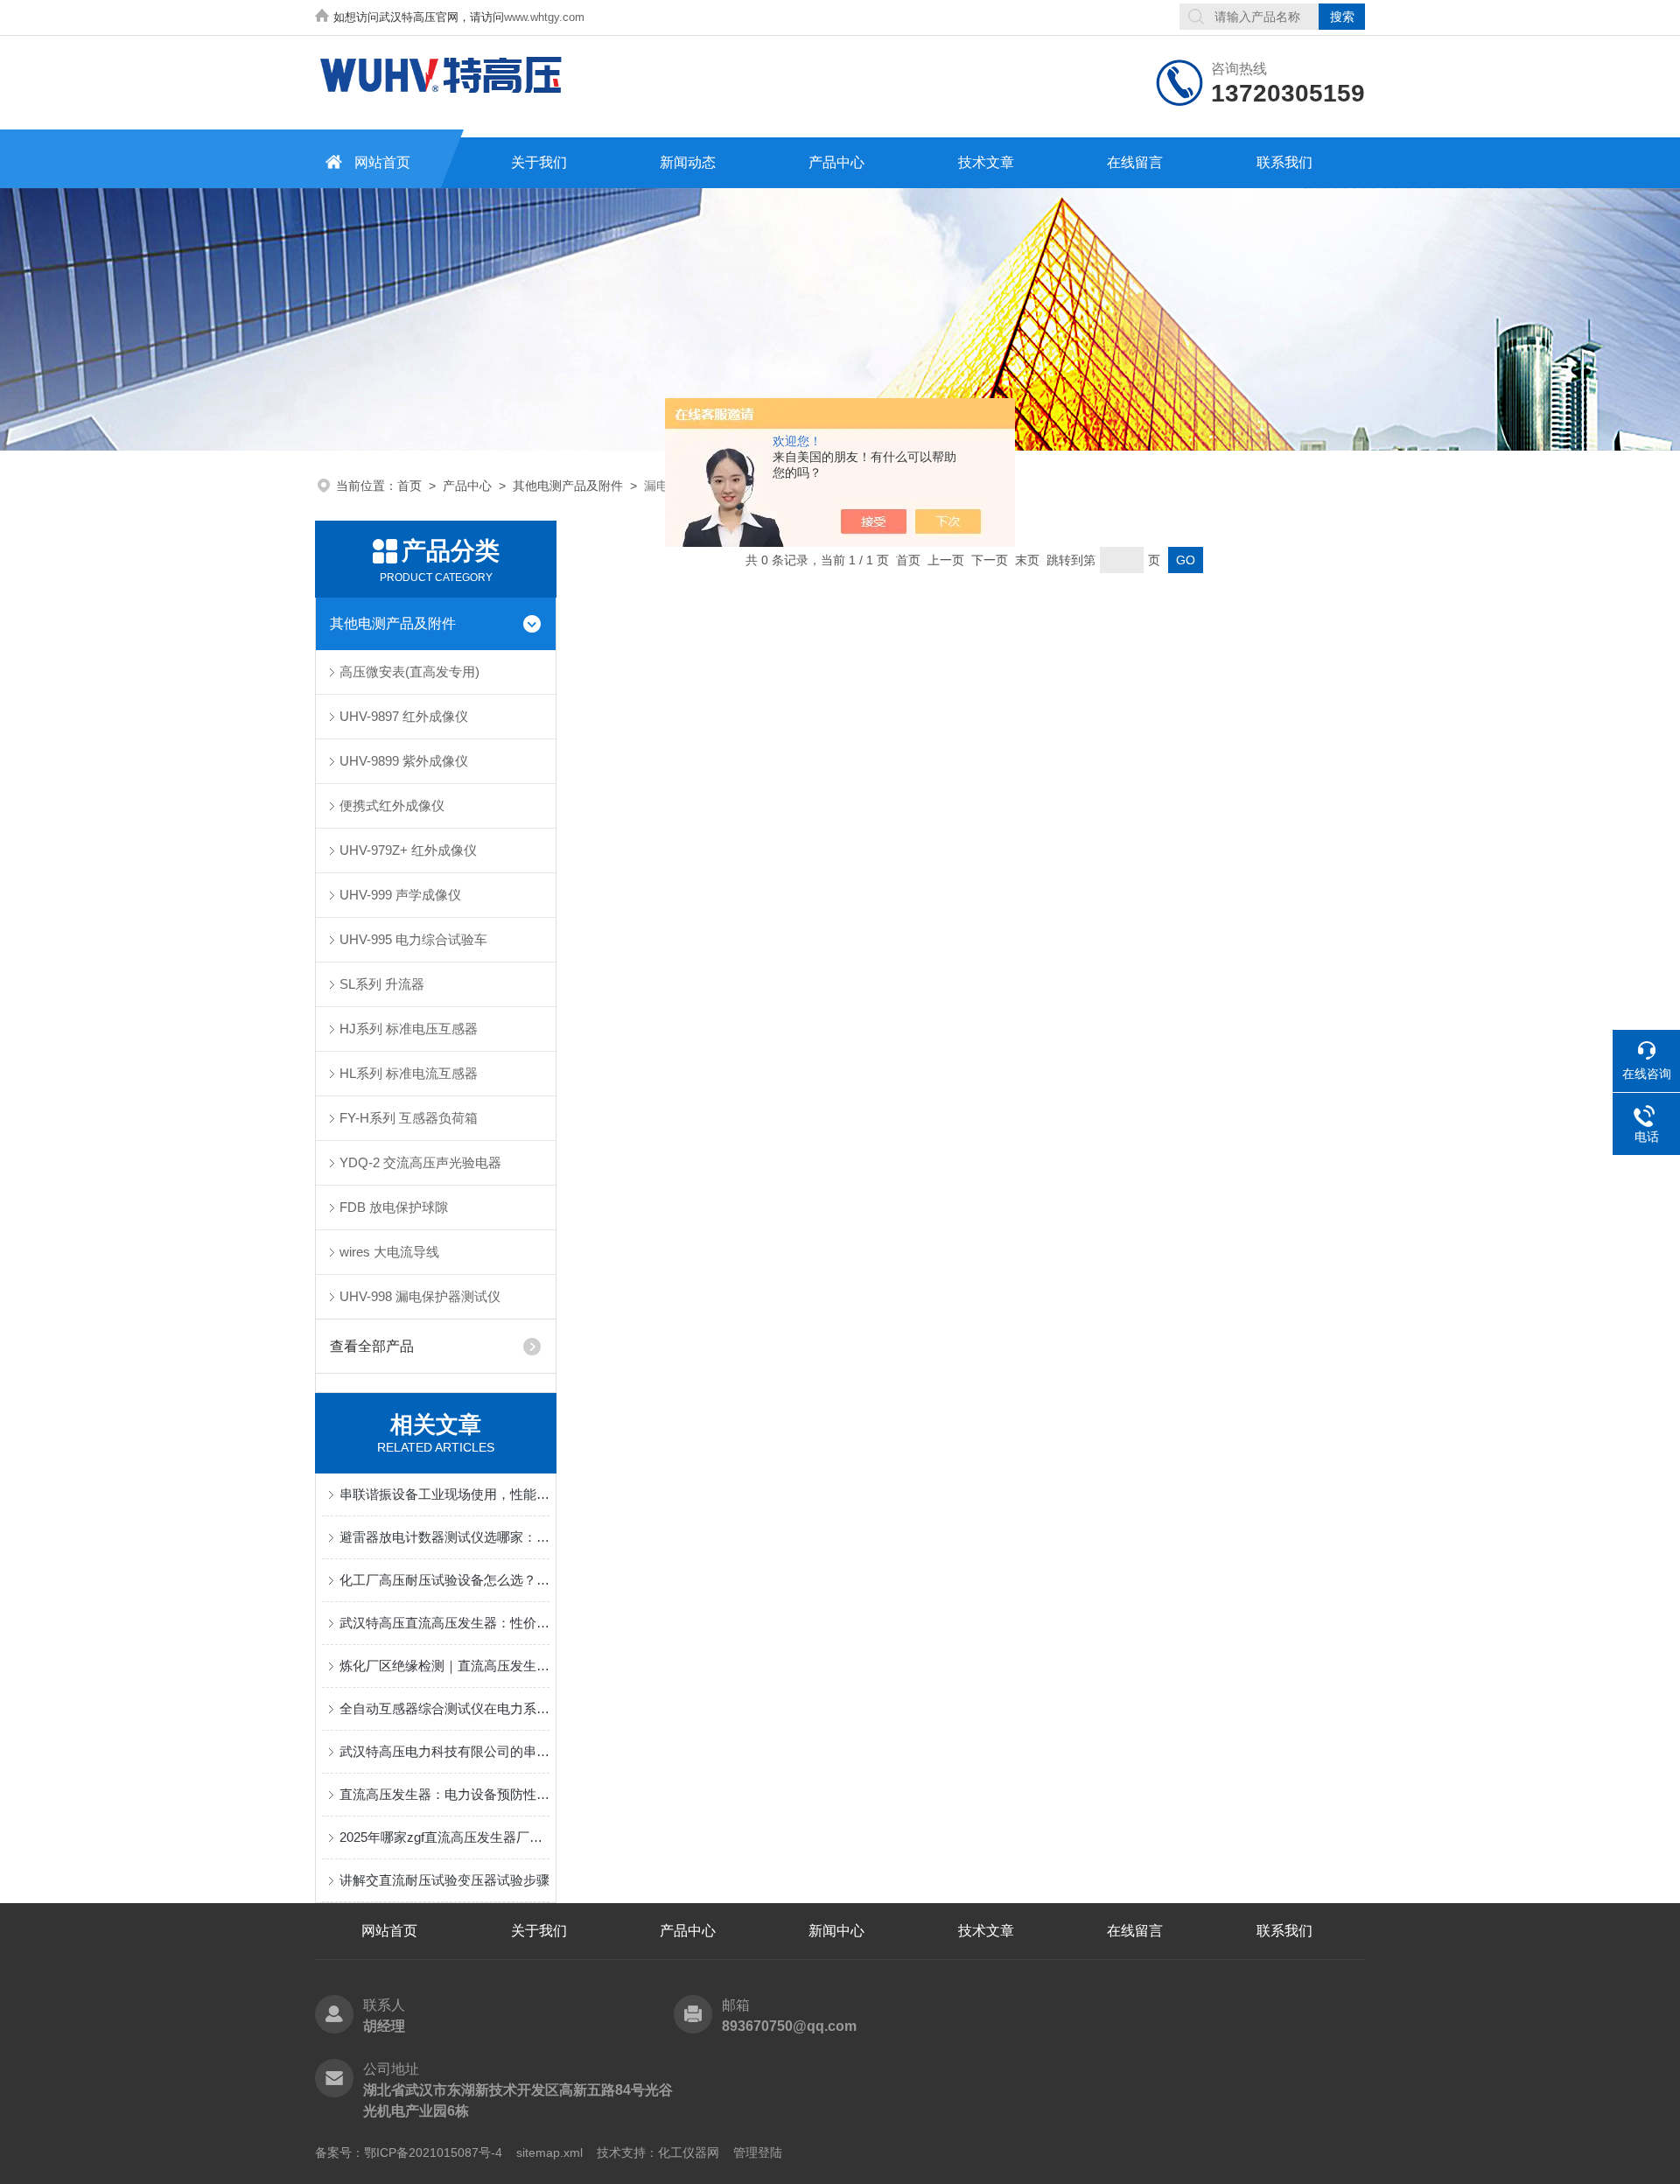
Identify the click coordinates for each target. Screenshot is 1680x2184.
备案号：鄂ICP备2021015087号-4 (409, 2152)
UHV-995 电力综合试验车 (413, 939)
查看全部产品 (372, 1346)
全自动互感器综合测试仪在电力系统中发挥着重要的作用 (444, 1708)
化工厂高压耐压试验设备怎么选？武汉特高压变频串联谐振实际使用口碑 (444, 1580)
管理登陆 (758, 2152)
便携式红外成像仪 (392, 805)
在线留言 (1135, 162)
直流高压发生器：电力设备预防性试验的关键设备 (444, 1794)
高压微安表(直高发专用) (409, 672)
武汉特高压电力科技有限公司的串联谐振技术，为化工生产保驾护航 (444, 1751)
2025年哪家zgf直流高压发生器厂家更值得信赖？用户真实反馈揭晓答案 (444, 1837)
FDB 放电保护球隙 (394, 1207)
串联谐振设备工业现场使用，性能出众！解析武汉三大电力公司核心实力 (444, 1494)
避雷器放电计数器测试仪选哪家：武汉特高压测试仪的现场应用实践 (444, 1537)
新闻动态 (688, 162)
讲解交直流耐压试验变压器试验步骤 (444, 1880)
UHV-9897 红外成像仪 (404, 716)
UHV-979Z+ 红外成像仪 (408, 850)
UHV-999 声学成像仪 (400, 895)
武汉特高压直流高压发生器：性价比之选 (444, 1623)
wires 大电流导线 (389, 1252)
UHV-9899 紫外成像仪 (404, 761)
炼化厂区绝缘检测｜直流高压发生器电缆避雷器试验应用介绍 (444, 1666)
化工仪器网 (689, 2152)
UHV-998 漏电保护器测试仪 (420, 1296)
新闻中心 (836, 1931)
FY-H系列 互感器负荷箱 (409, 1118)
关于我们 (539, 162)
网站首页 (382, 162)
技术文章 (986, 162)
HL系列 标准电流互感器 (409, 1073)
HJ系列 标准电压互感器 (409, 1029)
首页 (409, 486)
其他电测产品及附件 (568, 486)
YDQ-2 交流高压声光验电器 (420, 1162)
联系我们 (1284, 162)
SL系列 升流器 (382, 984)
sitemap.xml (549, 2152)
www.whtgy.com (544, 17)
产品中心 (836, 162)
